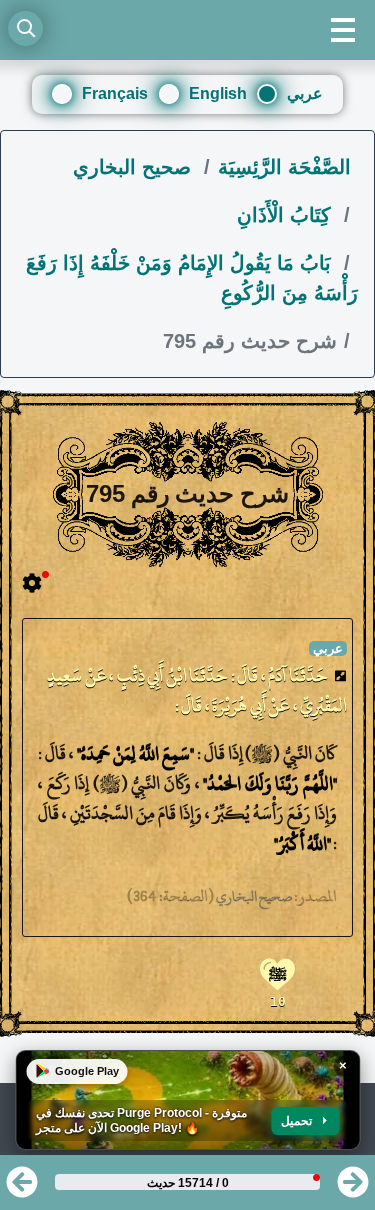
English (218, 93)
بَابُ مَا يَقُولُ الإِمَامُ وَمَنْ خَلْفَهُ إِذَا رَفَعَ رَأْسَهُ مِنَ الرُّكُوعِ (192, 278)
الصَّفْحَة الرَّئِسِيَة (284, 167)
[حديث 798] (22, 1188)
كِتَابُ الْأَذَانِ (287, 215)
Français (115, 93)
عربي (305, 93)
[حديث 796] (353, 1188)
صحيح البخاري (135, 167)
